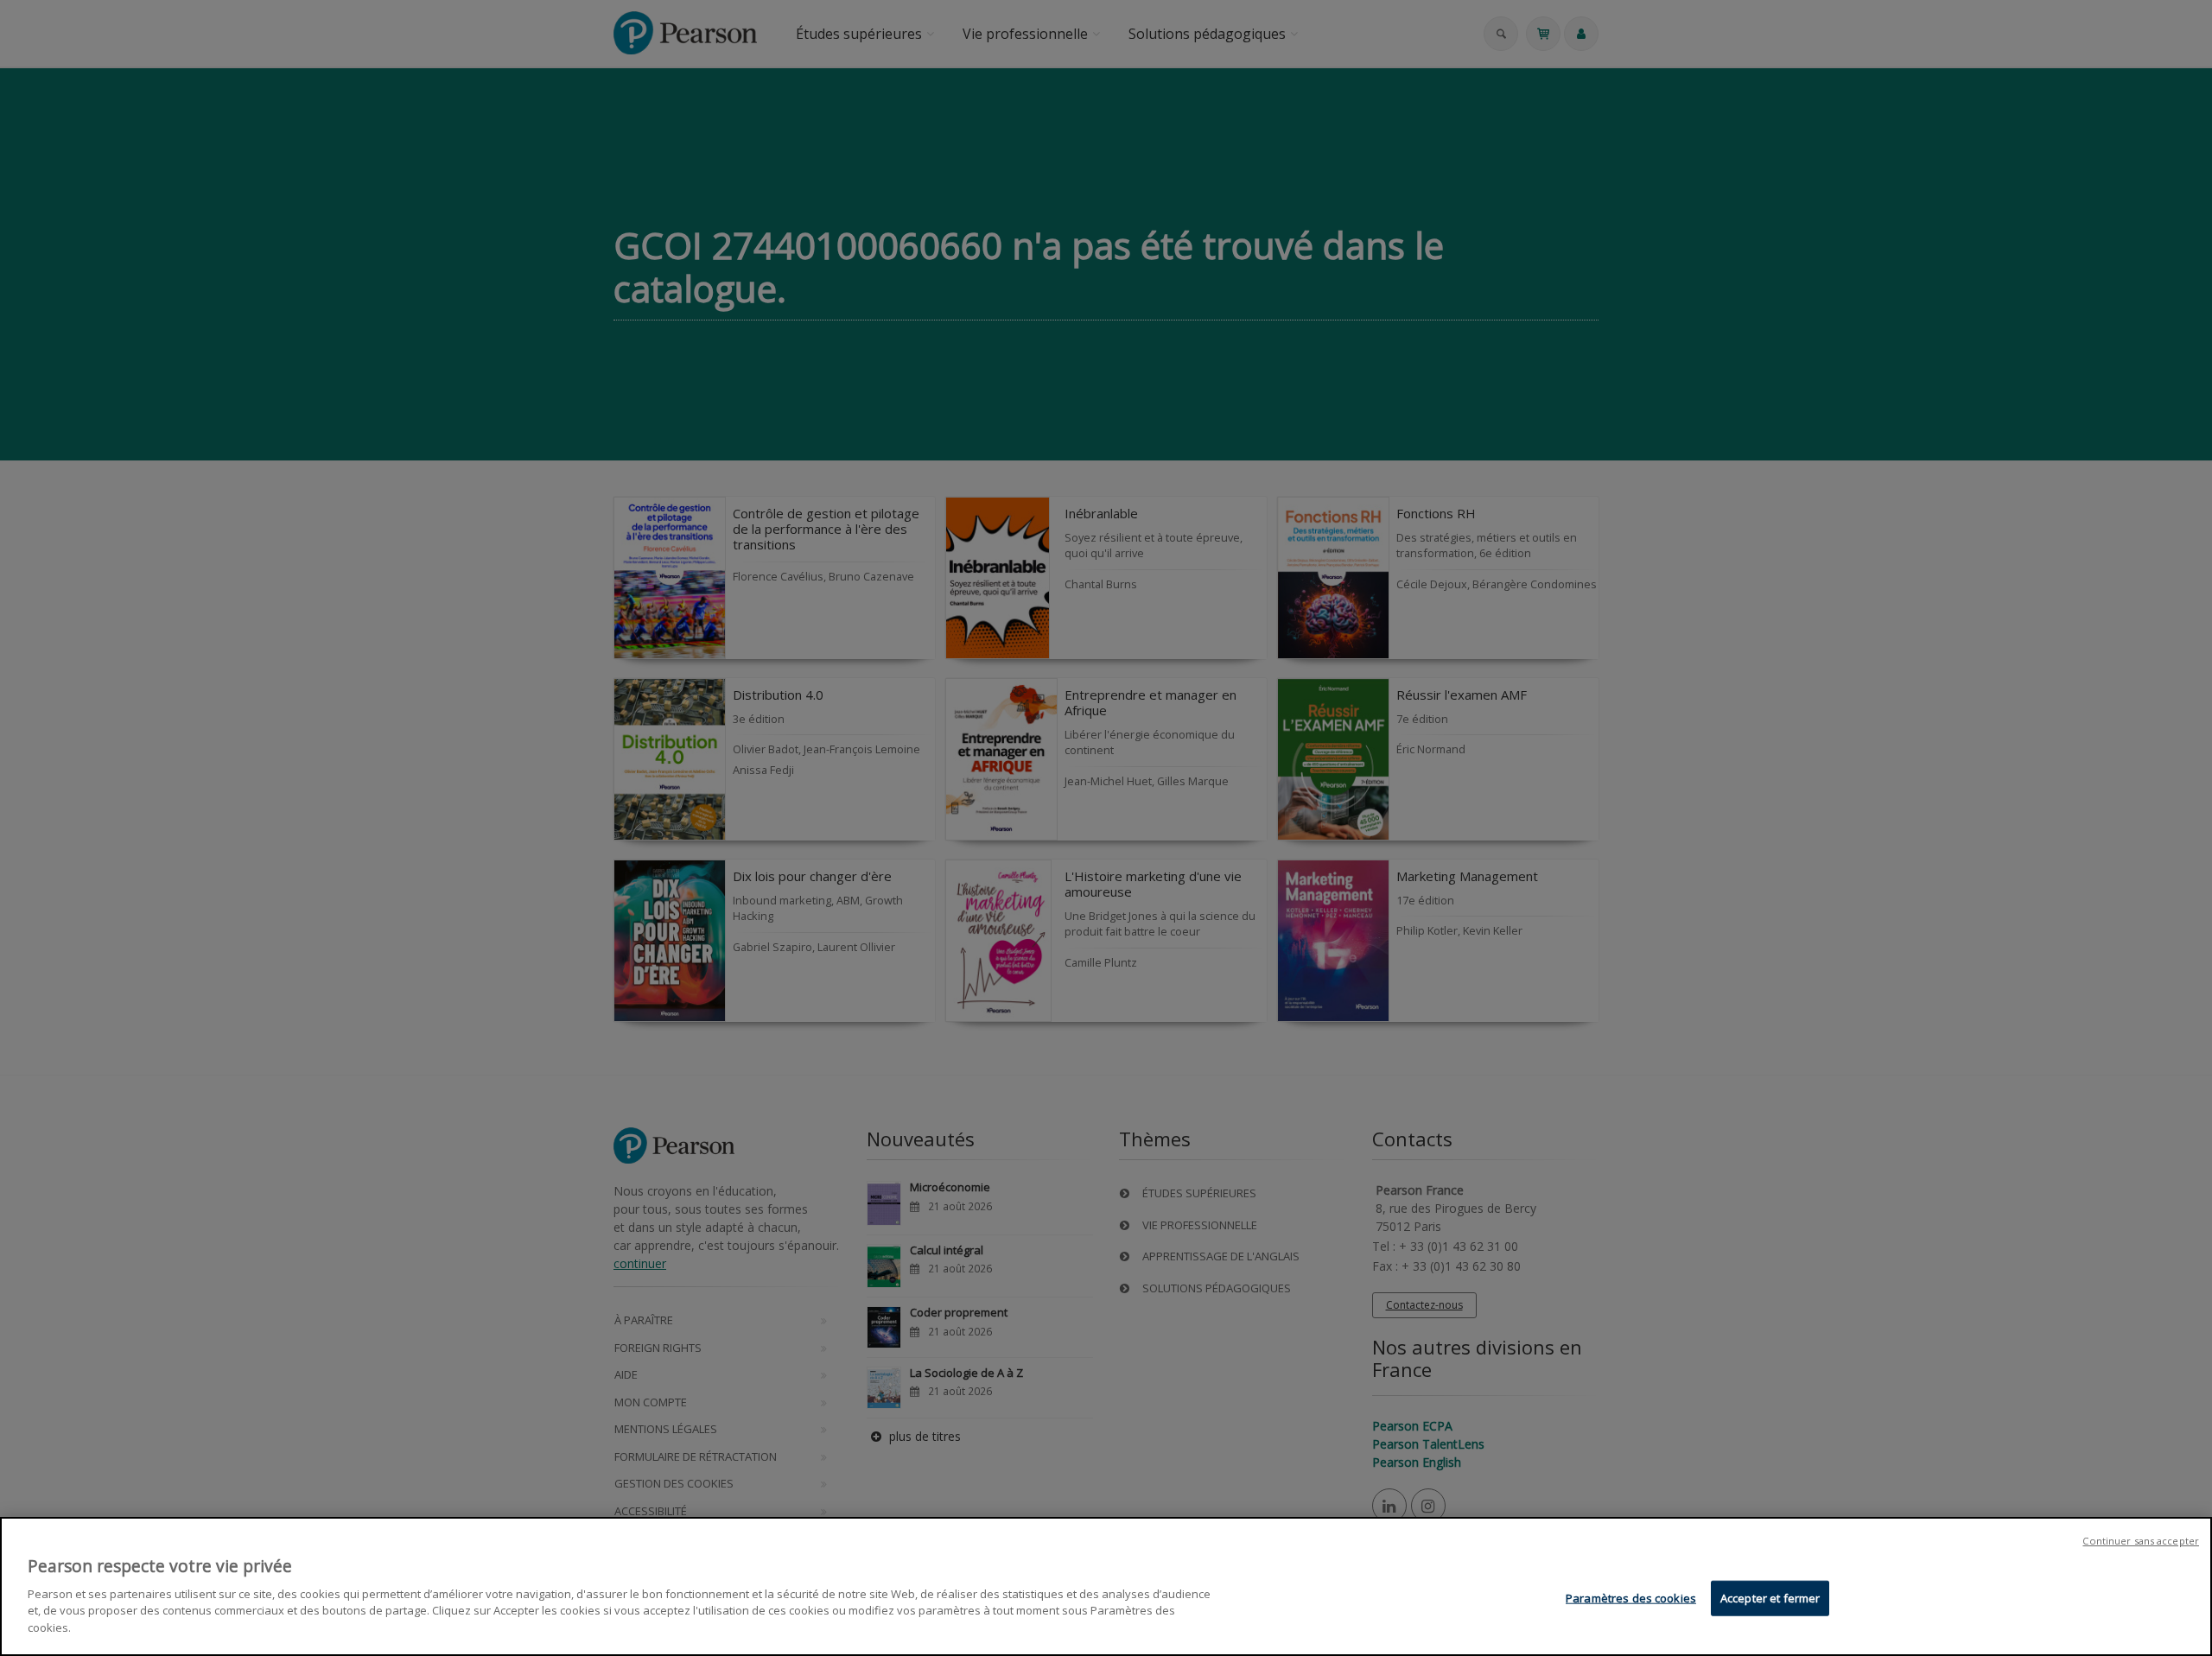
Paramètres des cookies (1631, 1597)
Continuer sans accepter (2141, 1541)
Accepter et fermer (1770, 1597)
